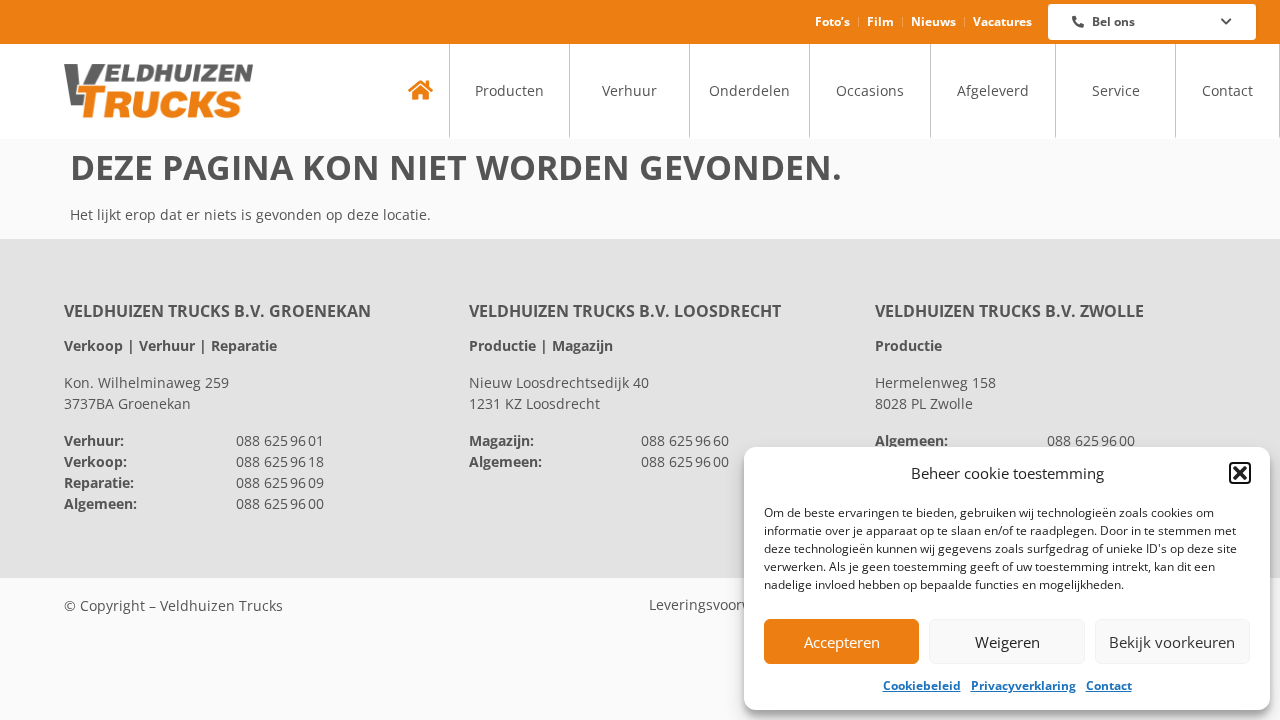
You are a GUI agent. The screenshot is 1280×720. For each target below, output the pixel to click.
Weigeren (1007, 642)
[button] (1240, 473)
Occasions (870, 90)
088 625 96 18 (280, 461)
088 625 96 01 (280, 440)
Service (1116, 90)
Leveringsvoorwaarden (725, 604)
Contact (1109, 685)
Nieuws (933, 21)
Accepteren (842, 642)
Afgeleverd (993, 90)
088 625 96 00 (280, 503)
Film (880, 21)
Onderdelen (749, 90)
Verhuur (629, 90)
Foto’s (832, 21)
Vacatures (1002, 21)
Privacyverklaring (1023, 685)
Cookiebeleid (922, 685)
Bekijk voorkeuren (1172, 642)
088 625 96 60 (685, 440)
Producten (509, 90)
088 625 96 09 (280, 482)
